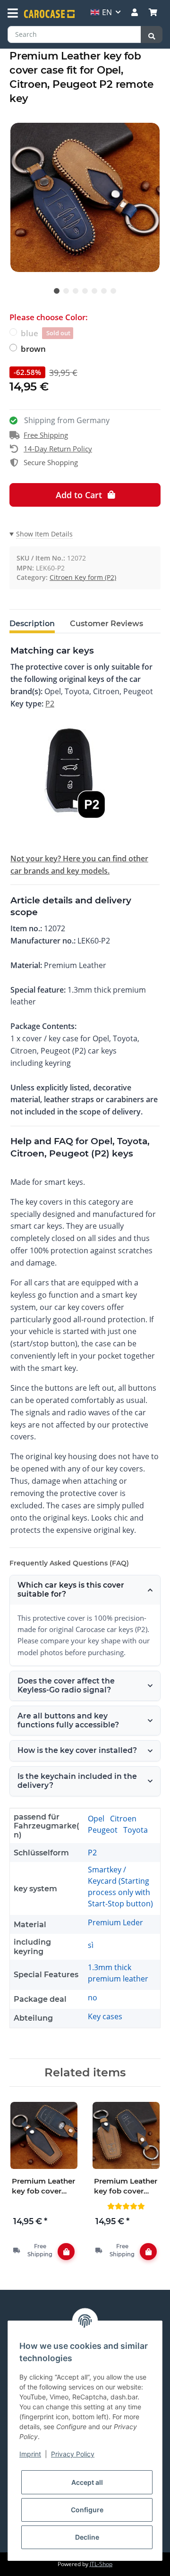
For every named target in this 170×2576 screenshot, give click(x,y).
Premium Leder (115, 1922)
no (93, 1998)
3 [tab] (76, 291)
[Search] (152, 34)
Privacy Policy (73, 2454)
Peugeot (104, 1830)
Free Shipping (46, 435)
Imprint (30, 2454)
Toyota (136, 1830)
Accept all (87, 2482)
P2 (50, 704)
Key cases (105, 2016)
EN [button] (107, 12)
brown (33, 349)
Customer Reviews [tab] (106, 624)
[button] (135, 12)
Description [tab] (32, 624)
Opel (97, 1819)
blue (46, 333)
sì (91, 1945)
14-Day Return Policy (58, 449)
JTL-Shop (101, 2564)
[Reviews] (126, 2206)
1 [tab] (57, 291)
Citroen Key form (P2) (83, 577)
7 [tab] (113, 291)
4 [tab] (85, 291)
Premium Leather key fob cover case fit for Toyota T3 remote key (43, 2186)
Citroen (123, 1819)
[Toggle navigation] (13, 13)
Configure (87, 2510)
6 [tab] (104, 291)
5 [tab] (94, 291)
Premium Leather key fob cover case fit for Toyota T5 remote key (126, 2186)
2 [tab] (66, 291)
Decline (87, 2537)
